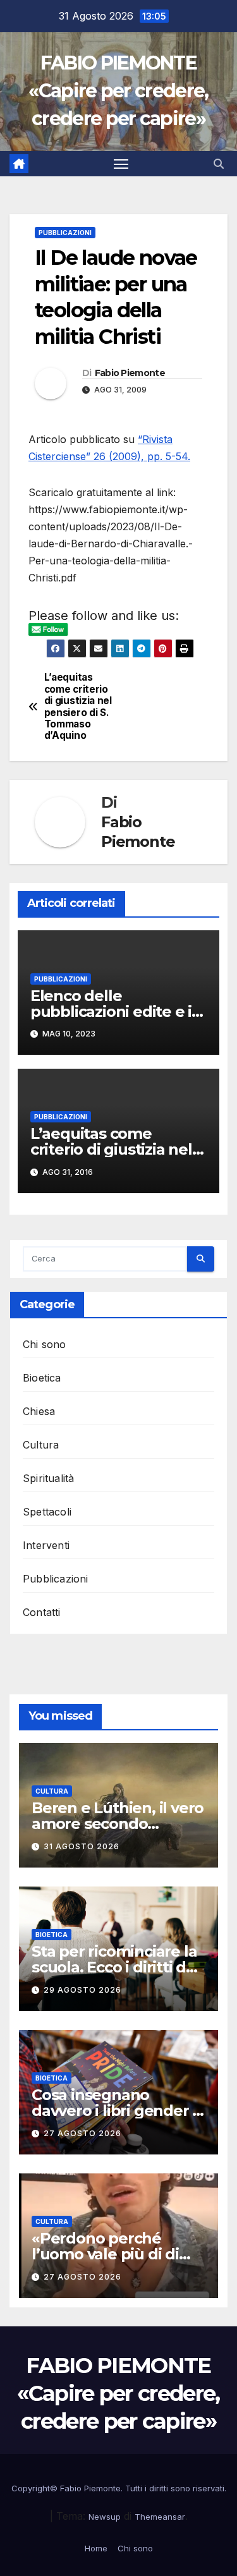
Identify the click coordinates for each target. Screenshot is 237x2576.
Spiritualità (48, 1478)
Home (96, 2548)
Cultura (41, 1445)
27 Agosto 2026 (82, 2133)
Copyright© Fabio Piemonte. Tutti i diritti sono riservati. (119, 2488)
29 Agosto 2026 (82, 1990)
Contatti (42, 1612)
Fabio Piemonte (130, 373)
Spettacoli (47, 1512)
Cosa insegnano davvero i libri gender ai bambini (118, 2111)
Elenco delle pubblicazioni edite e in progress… (116, 1012)
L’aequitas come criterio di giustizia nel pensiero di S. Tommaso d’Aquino (78, 707)
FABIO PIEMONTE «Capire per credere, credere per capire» (118, 91)
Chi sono (45, 1344)
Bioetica (42, 1378)
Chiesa (39, 1411)
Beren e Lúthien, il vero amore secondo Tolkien (118, 1824)
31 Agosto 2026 (82, 1846)
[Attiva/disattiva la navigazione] (121, 164)
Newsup (105, 2517)
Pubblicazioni (65, 233)
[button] (219, 164)
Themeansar (160, 2517)
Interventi (46, 1545)
